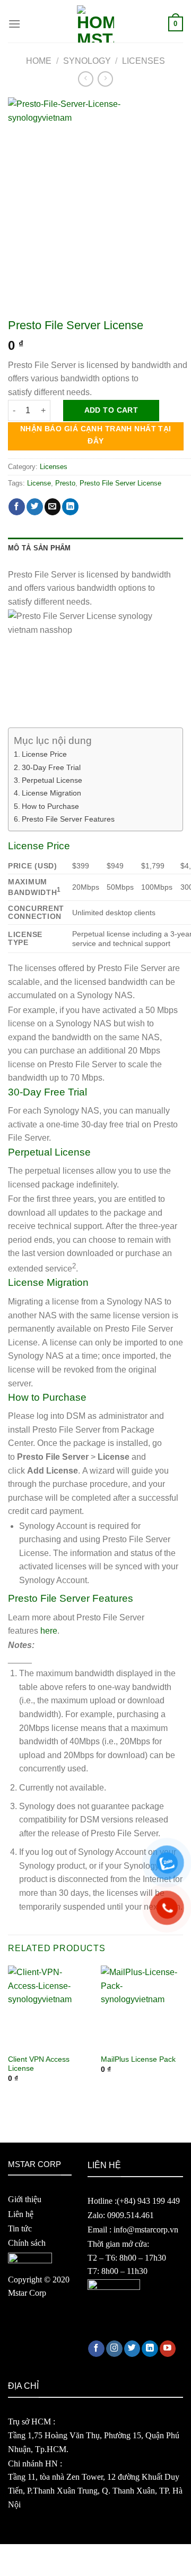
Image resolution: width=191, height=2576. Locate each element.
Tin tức (20, 2228)
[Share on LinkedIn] (70, 507)
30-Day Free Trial (51, 767)
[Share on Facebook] (17, 507)
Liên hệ (21, 2214)
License (39, 483)
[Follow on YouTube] (168, 2349)
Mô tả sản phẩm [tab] (40, 548)
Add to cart (111, 410)
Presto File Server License (120, 483)
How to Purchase (50, 806)
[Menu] (14, 24)
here (49, 1631)
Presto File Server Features (68, 819)
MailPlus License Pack (138, 2059)
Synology (87, 61)
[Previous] (7, 2034)
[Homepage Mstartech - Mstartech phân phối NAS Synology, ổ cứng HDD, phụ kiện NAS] (95, 24)
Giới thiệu (25, 2199)
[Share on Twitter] (35, 507)
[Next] (184, 2034)
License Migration (51, 793)
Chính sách (27, 2243)
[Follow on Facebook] (96, 2349)
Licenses (144, 61)
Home (39, 61)
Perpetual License (52, 780)
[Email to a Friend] (53, 507)
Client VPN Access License (39, 2064)
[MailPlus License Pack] (142, 2007)
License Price (44, 754)
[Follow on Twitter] (132, 2349)
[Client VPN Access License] (49, 2007)
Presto (65, 483)
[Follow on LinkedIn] (150, 2349)
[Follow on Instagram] (114, 2349)
